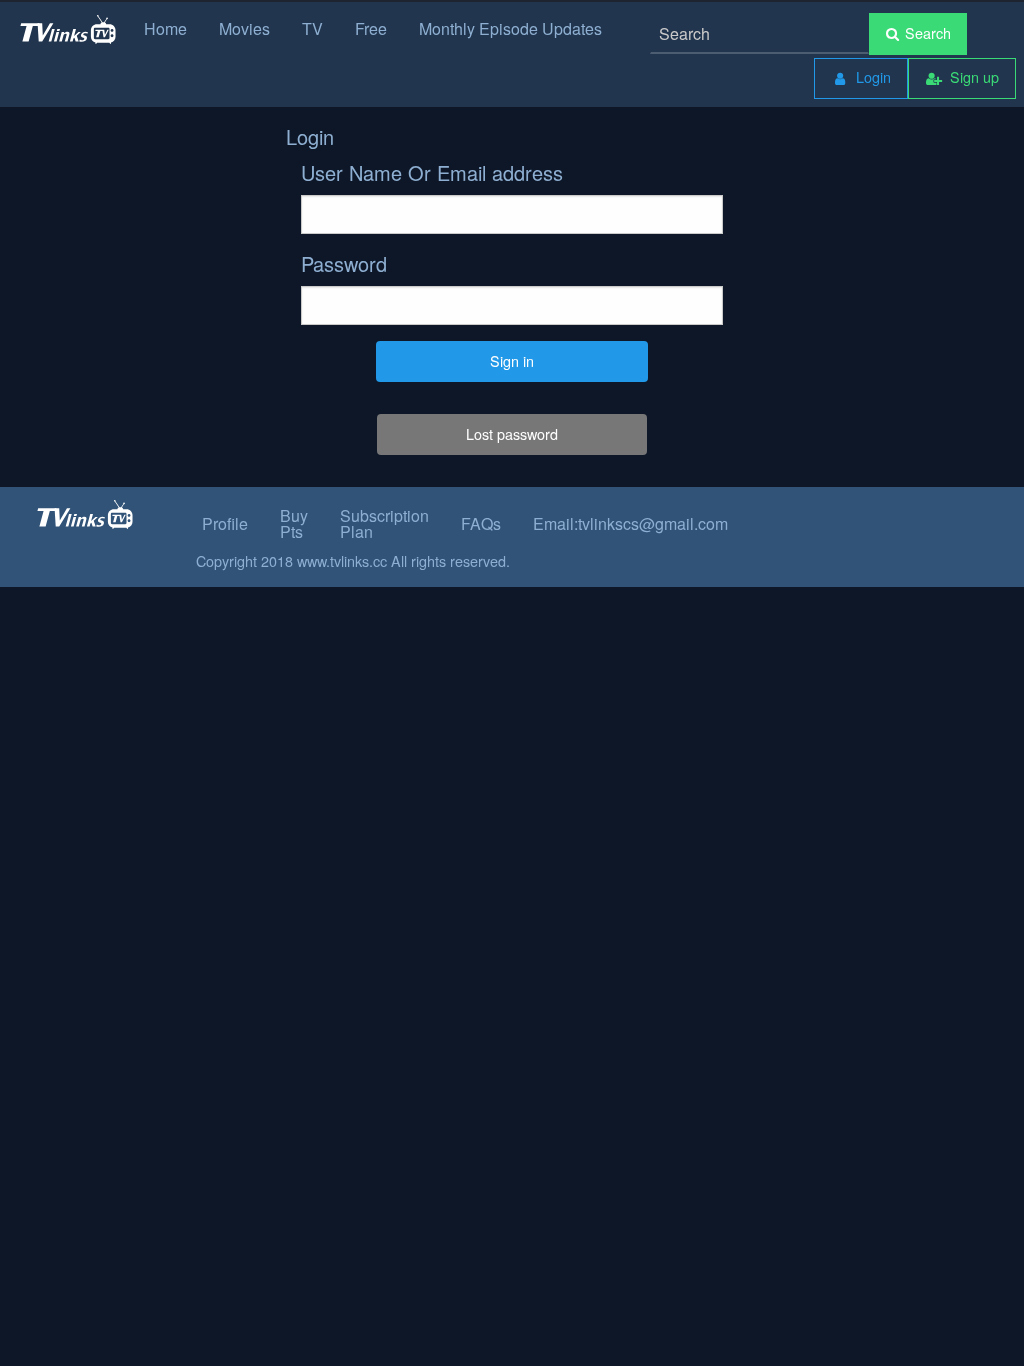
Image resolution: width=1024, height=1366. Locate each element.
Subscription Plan (384, 523)
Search (928, 32)
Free (371, 28)
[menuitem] (861, 78)
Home (165, 28)
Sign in (512, 360)
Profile (225, 523)
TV (312, 28)
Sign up (972, 76)
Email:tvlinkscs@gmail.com (630, 523)
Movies (244, 28)
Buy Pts (294, 523)
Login (871, 76)
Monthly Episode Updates (510, 28)
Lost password (512, 433)
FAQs (481, 523)
